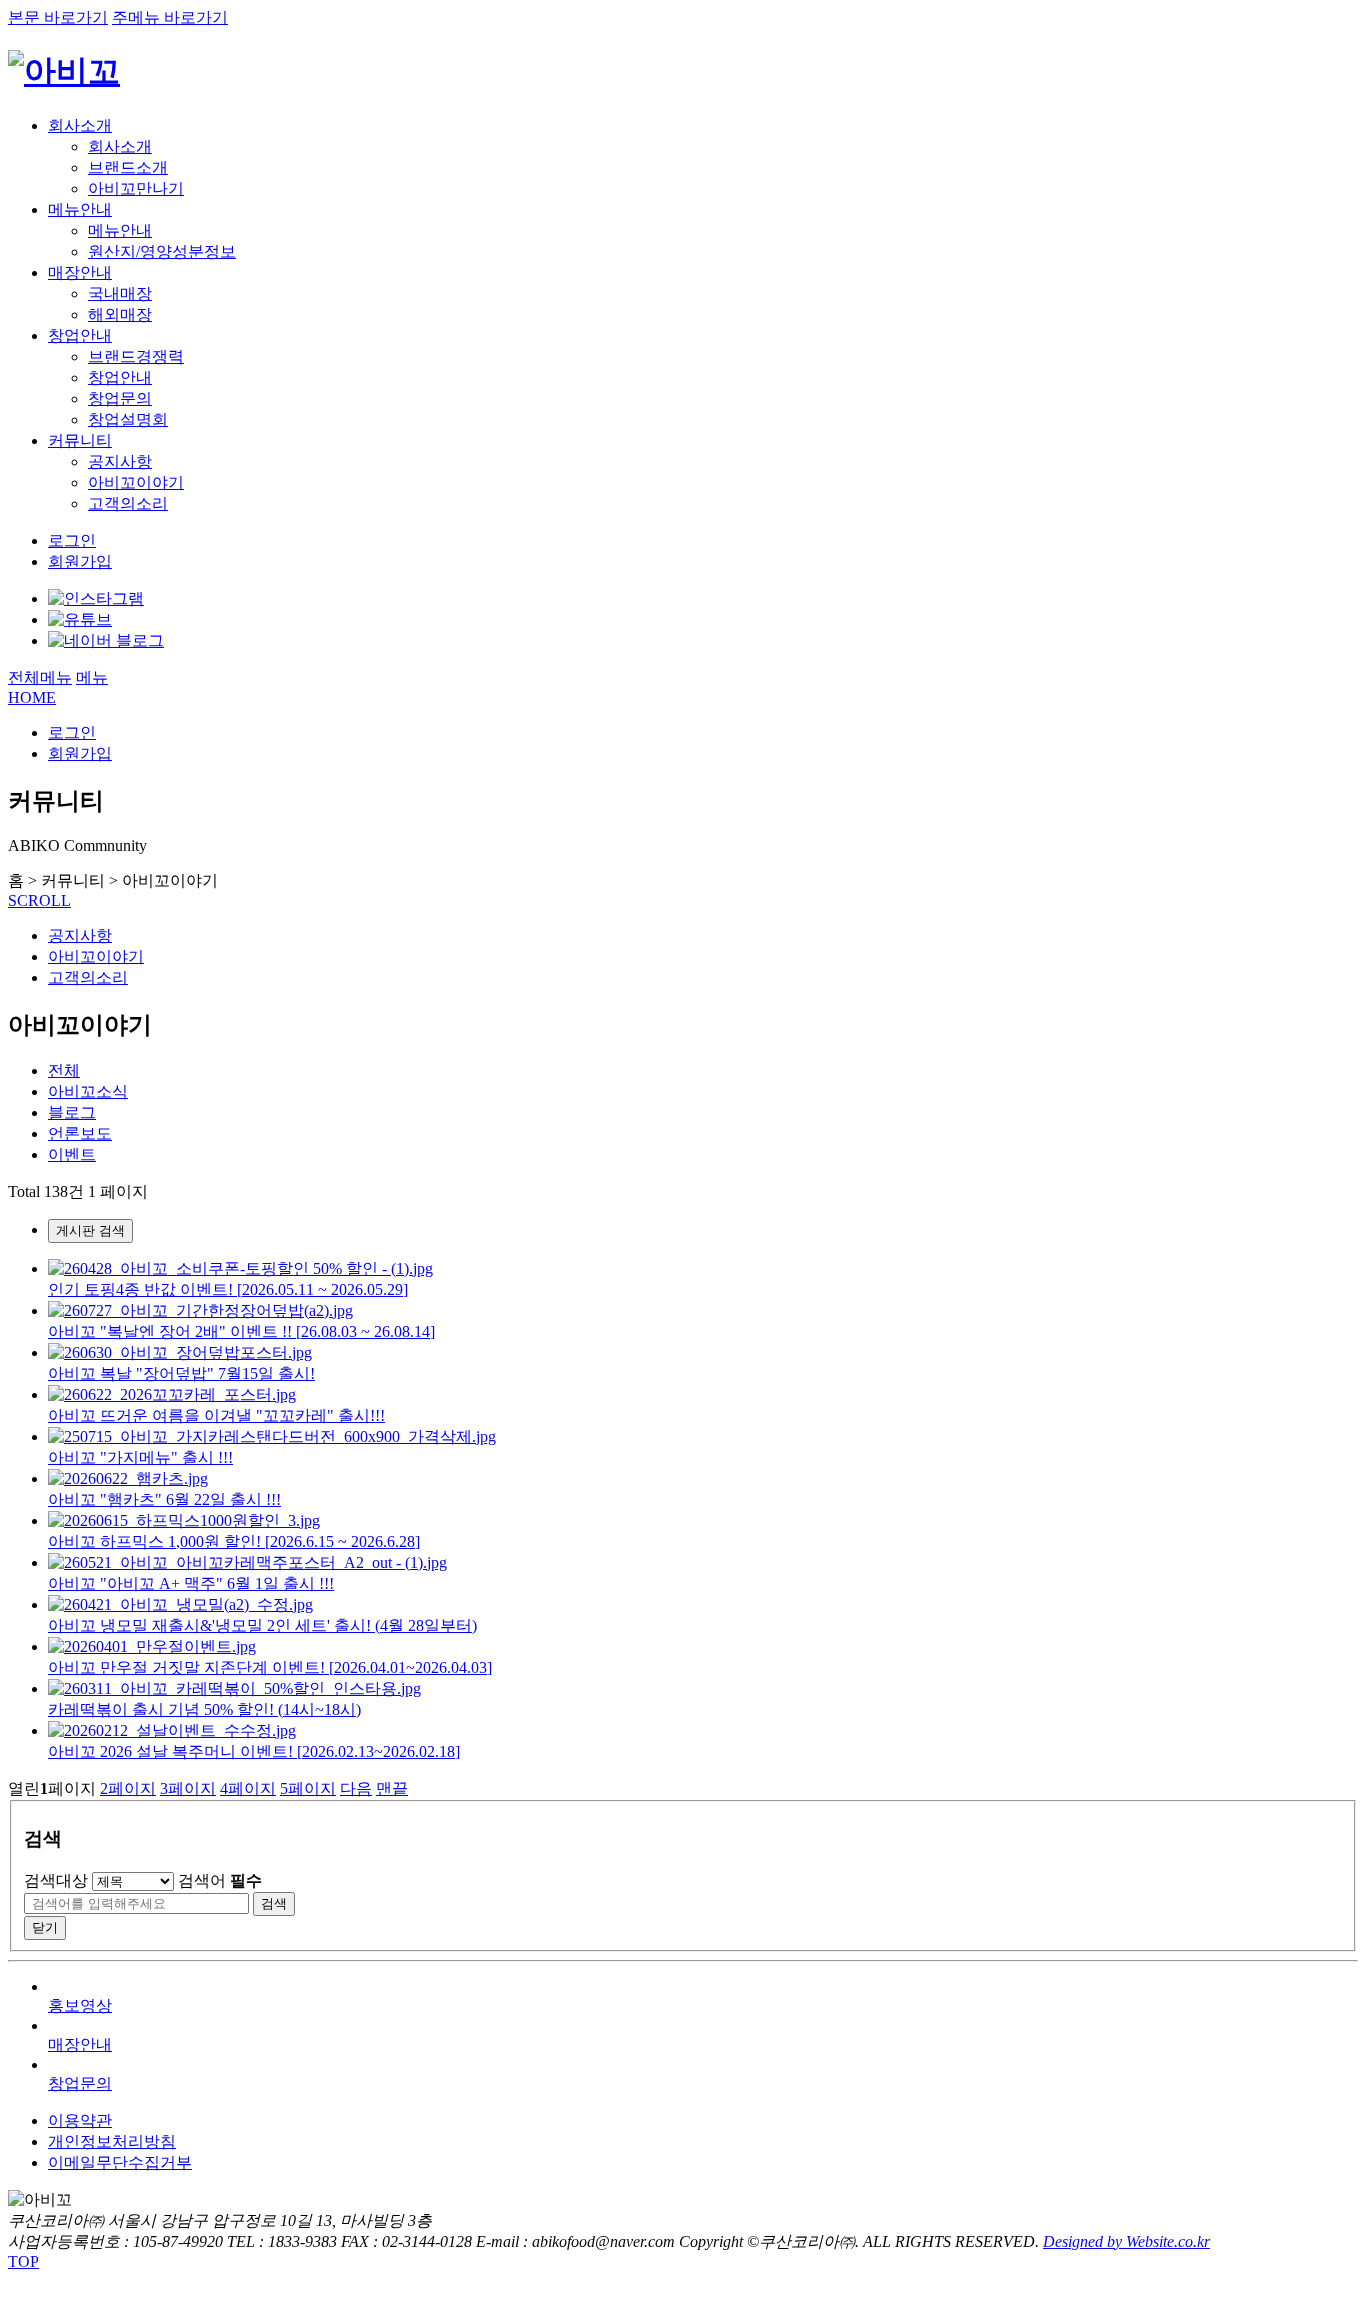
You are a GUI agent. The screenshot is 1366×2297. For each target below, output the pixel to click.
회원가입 (80, 561)
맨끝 (392, 1788)
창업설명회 (128, 419)
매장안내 (80, 272)
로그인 (72, 540)
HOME (32, 697)
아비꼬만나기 (136, 188)
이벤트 (72, 1154)
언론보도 (80, 1133)
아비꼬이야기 (136, 482)
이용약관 (80, 2120)
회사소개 (80, 125)
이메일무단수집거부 (120, 2162)
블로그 (72, 1112)
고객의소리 (128, 503)
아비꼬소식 (88, 1091)
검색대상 (56, 1880)
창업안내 (80, 335)
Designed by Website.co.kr (1126, 2241)
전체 (64, 1070)
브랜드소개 (128, 167)
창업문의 (120, 398)
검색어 (220, 1880)
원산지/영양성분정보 (162, 251)
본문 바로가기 (58, 17)
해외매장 (120, 314)
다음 (356, 1788)
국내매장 (120, 293)
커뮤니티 (80, 440)
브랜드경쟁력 (136, 356)
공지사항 (120, 461)
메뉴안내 (80, 209)
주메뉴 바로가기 (170, 17)
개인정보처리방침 (112, 2141)
